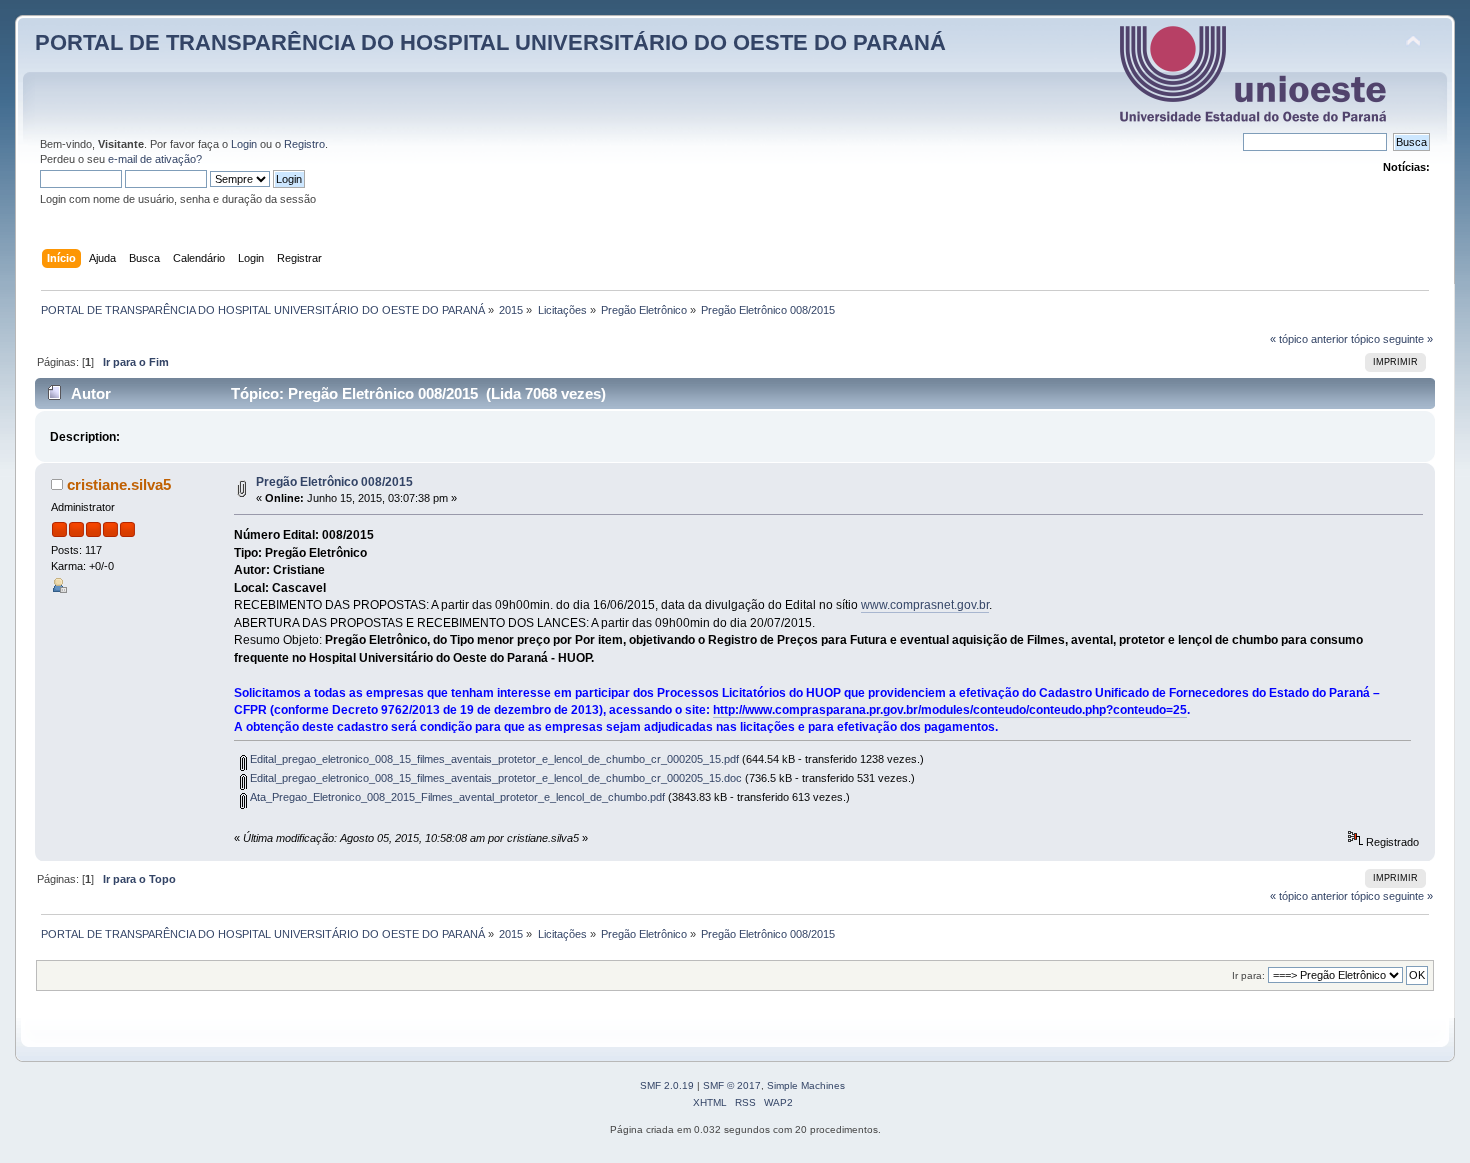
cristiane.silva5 (119, 484)
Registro (304, 144)
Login (244, 144)
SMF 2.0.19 (667, 1085)
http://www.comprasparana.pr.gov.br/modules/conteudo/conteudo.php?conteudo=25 (950, 710)
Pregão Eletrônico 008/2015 (334, 482)
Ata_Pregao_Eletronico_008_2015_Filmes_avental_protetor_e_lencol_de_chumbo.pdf (456, 797)
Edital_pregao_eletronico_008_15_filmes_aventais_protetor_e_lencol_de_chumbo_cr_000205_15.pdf (493, 759)
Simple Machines (806, 1085)
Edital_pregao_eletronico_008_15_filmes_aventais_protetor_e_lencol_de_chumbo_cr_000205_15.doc (494, 778)
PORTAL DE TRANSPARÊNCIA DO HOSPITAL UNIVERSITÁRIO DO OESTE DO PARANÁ (490, 42)
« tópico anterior (1309, 339)
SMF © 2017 (732, 1085)
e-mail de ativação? (155, 159)
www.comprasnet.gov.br (925, 605)
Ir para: (1248, 975)
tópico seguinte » (1392, 339)
